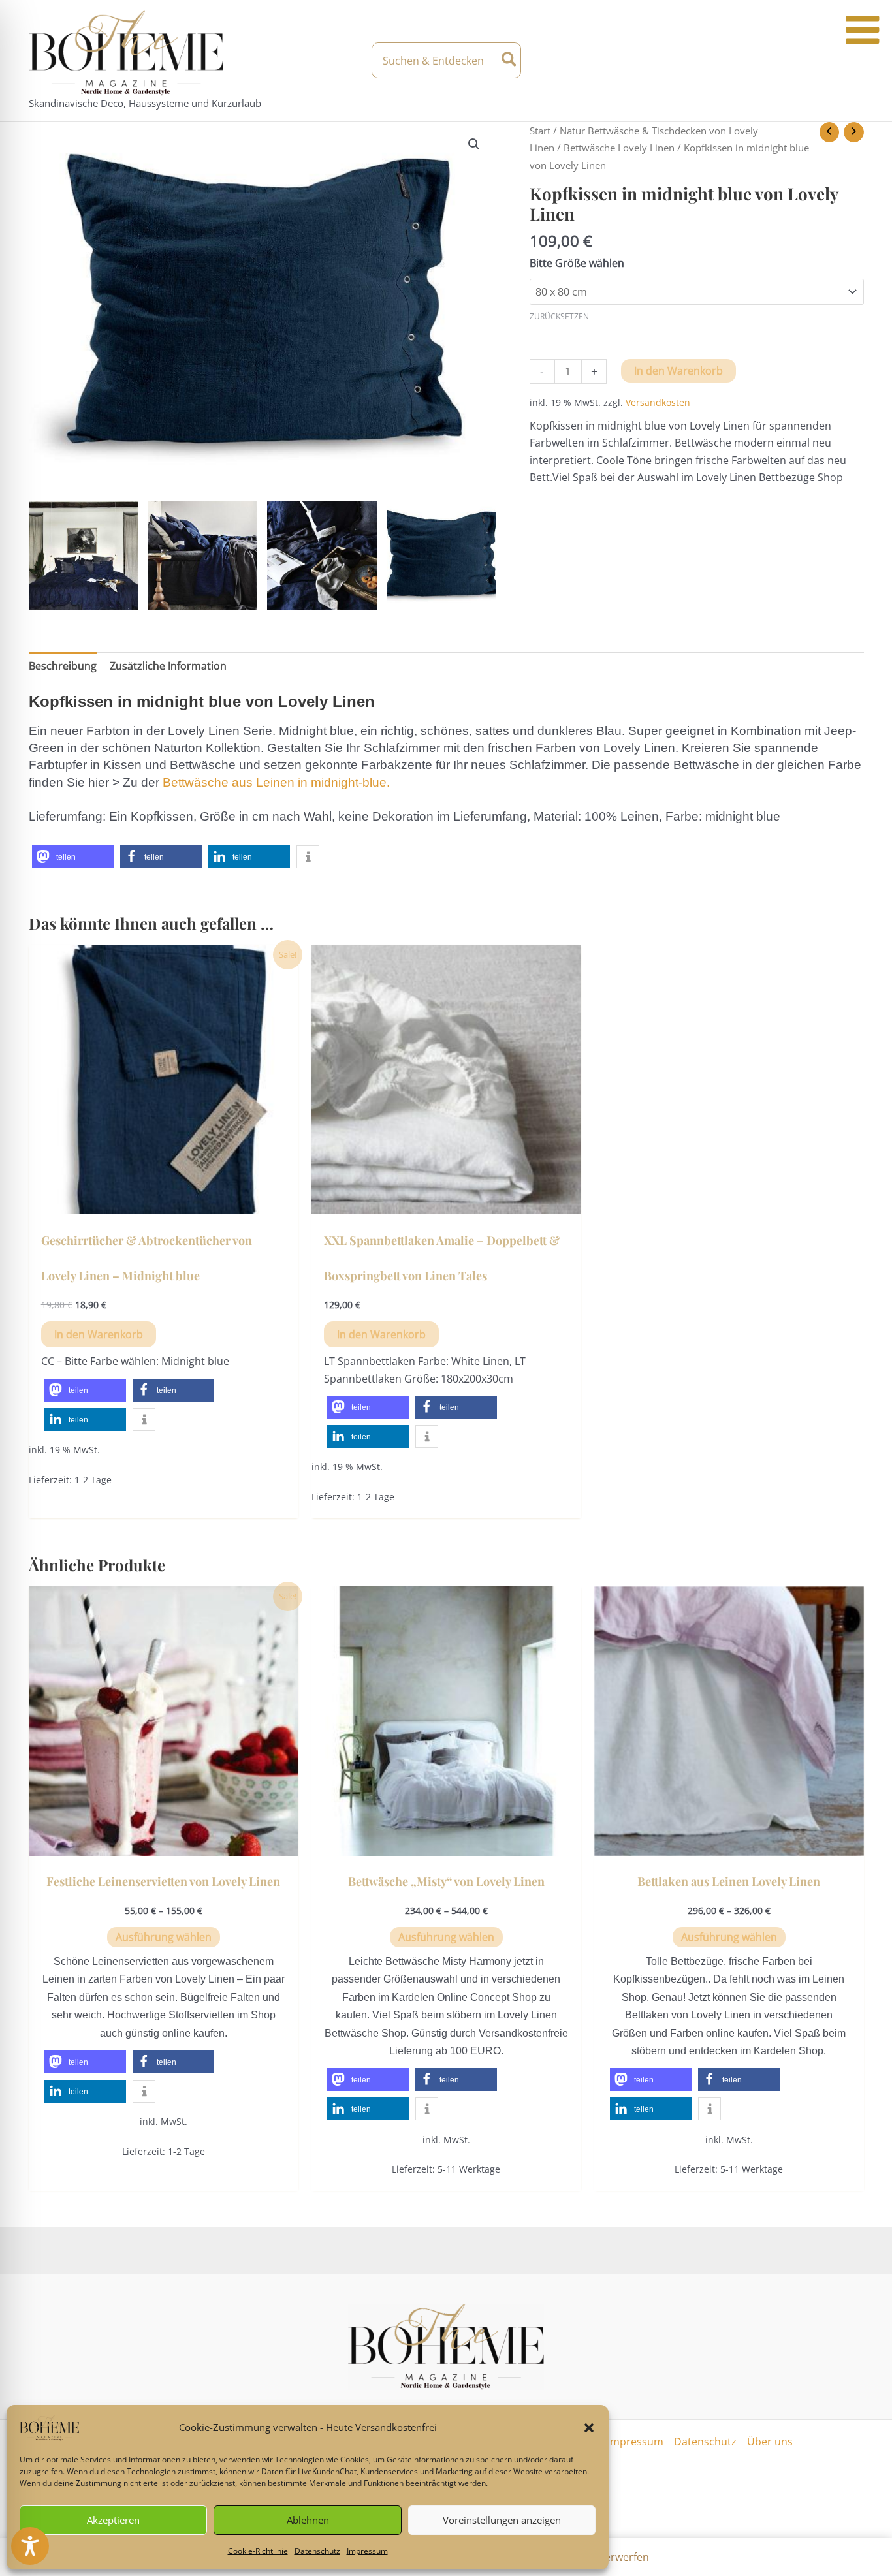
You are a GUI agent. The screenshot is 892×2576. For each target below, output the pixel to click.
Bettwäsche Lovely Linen (619, 148)
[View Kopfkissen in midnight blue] (441, 556)
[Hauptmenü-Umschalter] (852, 61)
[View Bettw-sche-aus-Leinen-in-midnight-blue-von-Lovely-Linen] (322, 556)
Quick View (164, 1202)
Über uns (770, 2442)
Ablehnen (308, 2520)
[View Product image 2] (202, 556)
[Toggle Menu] (862, 30)
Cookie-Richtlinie (258, 2551)
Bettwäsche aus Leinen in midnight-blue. (276, 782)
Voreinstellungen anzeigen (502, 2520)
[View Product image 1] (84, 556)
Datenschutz (317, 2551)
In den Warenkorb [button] (99, 1334)
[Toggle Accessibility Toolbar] (30, 2546)
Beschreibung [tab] (63, 666)
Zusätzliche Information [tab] (168, 666)
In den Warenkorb (678, 371)
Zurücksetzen (559, 316)
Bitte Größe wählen (577, 263)
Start (540, 131)
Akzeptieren (113, 2520)
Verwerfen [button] (624, 2557)
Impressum (367, 2551)
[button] (589, 2428)
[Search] (510, 60)
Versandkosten (658, 402)
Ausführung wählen (164, 1937)
